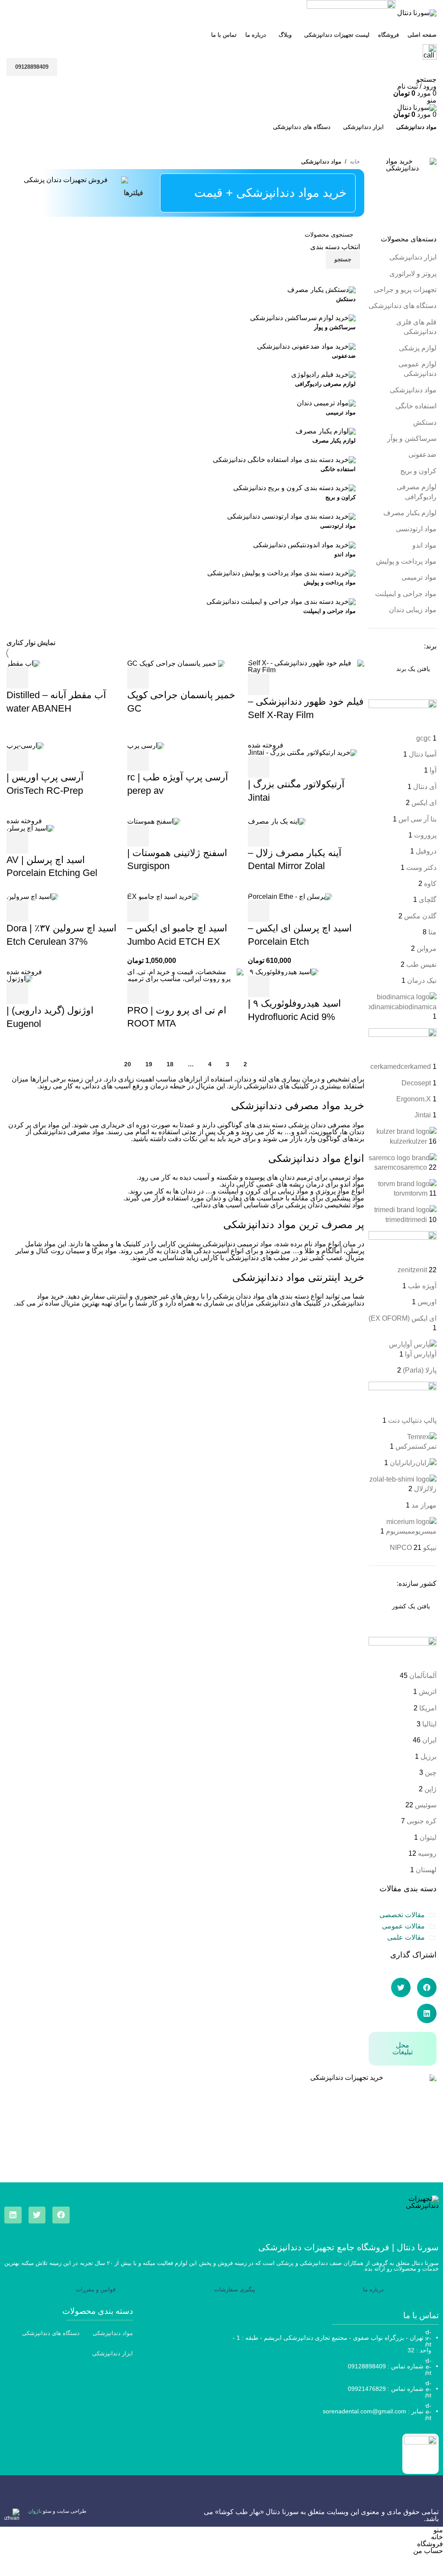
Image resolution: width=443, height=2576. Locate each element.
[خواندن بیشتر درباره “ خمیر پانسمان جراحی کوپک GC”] (138, 678)
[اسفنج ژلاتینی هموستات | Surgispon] (154, 821)
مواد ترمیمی (419, 577)
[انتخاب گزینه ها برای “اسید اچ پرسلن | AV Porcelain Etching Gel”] (17, 843)
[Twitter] (37, 2215)
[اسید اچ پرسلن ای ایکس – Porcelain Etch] (290, 896)
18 (170, 1064)
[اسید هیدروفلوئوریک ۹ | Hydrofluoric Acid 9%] (283, 972)
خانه (355, 162)
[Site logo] (416, 12)
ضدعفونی (422, 454)
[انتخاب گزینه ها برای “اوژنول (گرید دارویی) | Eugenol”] (17, 993)
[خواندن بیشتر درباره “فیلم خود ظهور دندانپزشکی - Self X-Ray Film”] (259, 684)
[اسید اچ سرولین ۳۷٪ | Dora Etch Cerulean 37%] (32, 896)
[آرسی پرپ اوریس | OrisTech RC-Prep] (25, 745)
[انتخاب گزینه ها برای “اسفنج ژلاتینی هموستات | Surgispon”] (138, 836)
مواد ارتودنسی (416, 529)
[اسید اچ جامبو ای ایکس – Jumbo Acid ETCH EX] (163, 896)
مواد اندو (424, 545)
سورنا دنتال (282, 2512)
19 (149, 1064)
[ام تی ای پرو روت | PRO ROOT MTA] (185, 975)
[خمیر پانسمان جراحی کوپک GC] (176, 663)
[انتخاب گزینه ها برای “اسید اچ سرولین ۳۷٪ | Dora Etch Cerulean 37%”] (17, 911)
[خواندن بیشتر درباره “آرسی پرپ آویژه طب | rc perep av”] (138, 760)
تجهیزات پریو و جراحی (405, 290)
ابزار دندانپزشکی (413, 257)
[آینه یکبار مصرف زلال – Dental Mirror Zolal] (277, 821)
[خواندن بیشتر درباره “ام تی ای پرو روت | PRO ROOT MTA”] (138, 993)
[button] (427, 1987)
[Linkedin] (13, 2215)
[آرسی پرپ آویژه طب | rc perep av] (146, 745)
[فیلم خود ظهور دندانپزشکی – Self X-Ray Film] (306, 666)
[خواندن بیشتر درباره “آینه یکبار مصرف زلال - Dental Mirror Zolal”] (259, 836)
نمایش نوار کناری (31, 643)
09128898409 (32, 67)
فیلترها (133, 193)
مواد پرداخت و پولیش (406, 561)
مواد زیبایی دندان (413, 610)
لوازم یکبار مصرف (410, 513)
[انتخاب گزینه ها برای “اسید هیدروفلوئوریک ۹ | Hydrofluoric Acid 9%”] (259, 986)
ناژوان (35, 2511)
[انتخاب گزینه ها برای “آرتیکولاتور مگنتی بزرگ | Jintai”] (259, 767)
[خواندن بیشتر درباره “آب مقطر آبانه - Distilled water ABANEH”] (17, 678)
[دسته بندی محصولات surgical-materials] (185, 456)
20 (128, 1064)
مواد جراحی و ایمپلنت (406, 594)
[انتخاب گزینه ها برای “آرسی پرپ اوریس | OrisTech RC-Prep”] (17, 760)
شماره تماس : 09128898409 (386, 2366)
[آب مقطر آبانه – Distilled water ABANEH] (23, 663)
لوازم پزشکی (418, 348)
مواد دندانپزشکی (413, 390)
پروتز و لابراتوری (413, 274)
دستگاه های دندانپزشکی (403, 306)
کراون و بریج (418, 471)
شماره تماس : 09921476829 (386, 2388)
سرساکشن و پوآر (412, 438)
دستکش (425, 422)
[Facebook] (61, 2215)
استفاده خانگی (416, 406)
